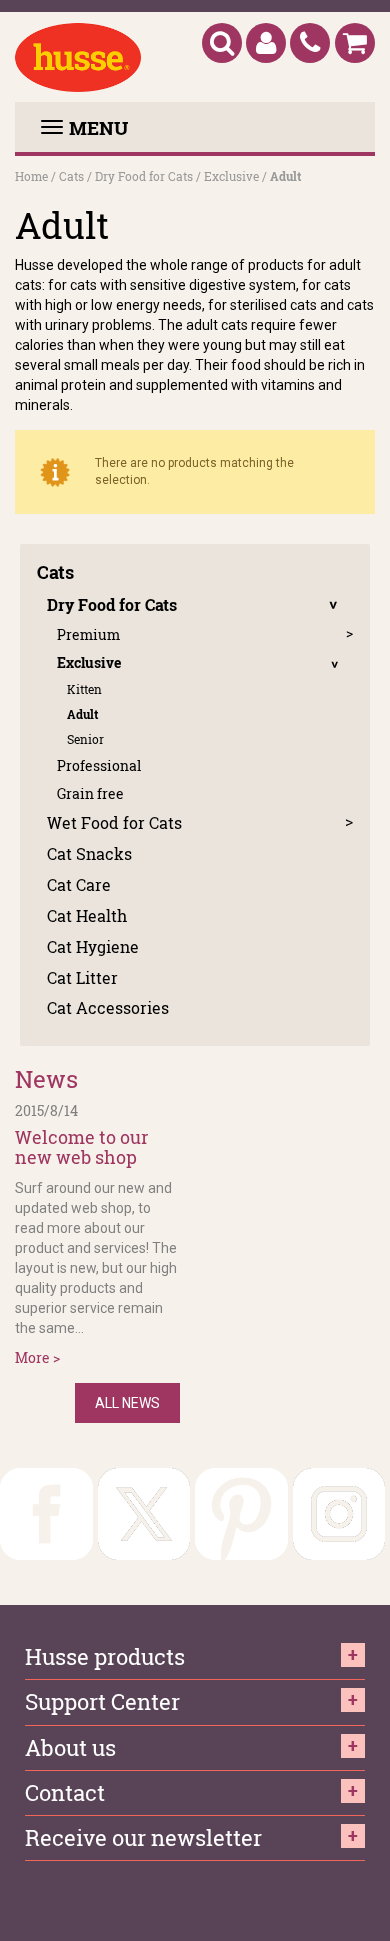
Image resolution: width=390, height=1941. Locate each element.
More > (37, 1357)
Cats (71, 176)
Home (31, 176)
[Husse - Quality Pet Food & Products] (78, 57)
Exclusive (231, 176)
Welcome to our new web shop (81, 1148)
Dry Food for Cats (144, 176)
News (46, 1079)
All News (127, 1403)
